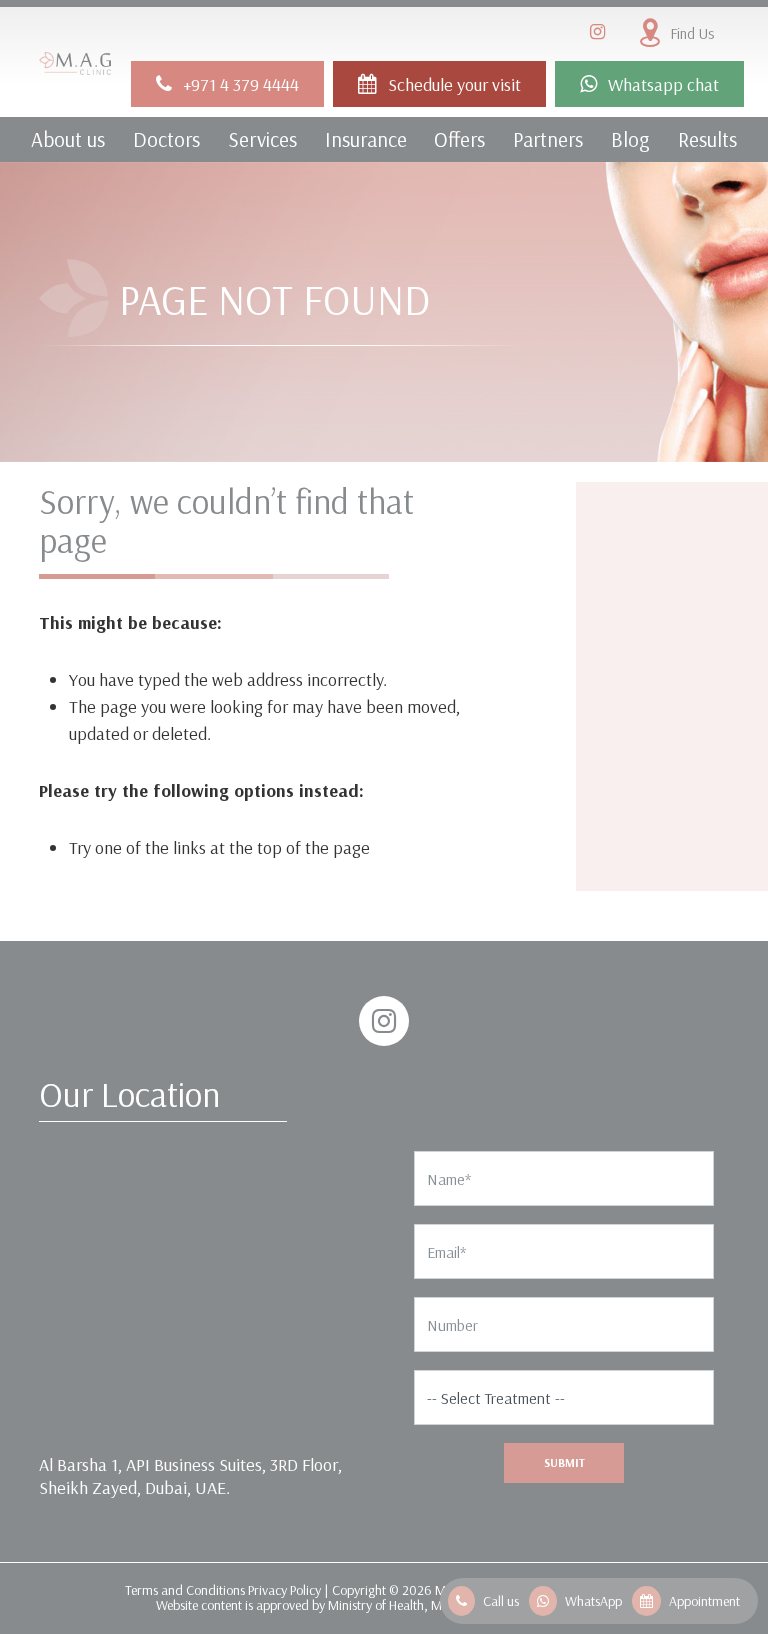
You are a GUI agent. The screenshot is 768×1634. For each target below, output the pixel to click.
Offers (459, 139)
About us (68, 139)
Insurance (366, 139)
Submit (564, 1462)
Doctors (166, 139)
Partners (548, 139)
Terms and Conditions (185, 1590)
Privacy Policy (284, 1590)
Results (707, 139)
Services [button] (262, 139)
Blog (630, 139)
